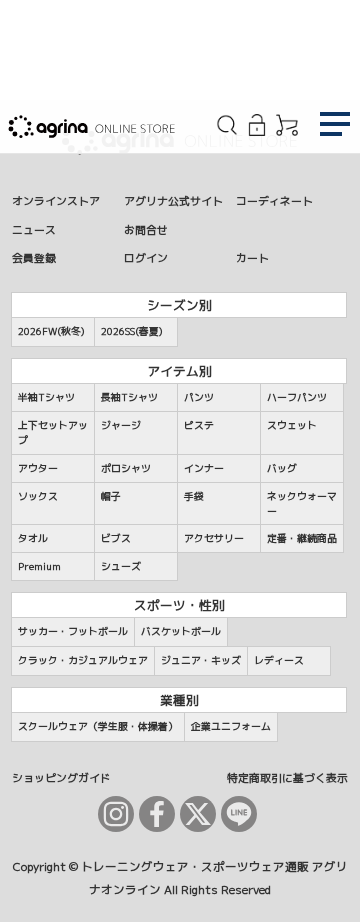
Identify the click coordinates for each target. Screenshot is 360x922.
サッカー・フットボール (73, 631)
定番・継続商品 (302, 538)
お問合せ (146, 229)
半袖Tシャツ (46, 397)
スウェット (292, 425)
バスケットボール (181, 631)
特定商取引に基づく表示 (287, 777)
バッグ (282, 468)
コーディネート (274, 200)
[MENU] (335, 127)
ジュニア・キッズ (201, 660)
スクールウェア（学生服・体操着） (98, 726)
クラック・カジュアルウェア (83, 660)
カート (252, 257)
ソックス (38, 496)
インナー (204, 468)
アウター (38, 468)
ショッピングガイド (61, 777)
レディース (279, 660)
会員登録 (34, 257)
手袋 (194, 496)
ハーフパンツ (297, 397)
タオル (33, 538)
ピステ (199, 425)
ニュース (34, 229)
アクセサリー (214, 538)
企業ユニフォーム (231, 726)
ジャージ (121, 425)
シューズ (121, 566)
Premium (39, 566)
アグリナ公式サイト (173, 200)
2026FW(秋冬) (51, 331)
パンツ (199, 397)
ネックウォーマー (302, 503)
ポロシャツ (126, 468)
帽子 (111, 496)
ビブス (116, 538)
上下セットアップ (53, 432)
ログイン (146, 257)
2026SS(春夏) (132, 331)
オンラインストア (56, 200)
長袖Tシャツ (129, 397)
